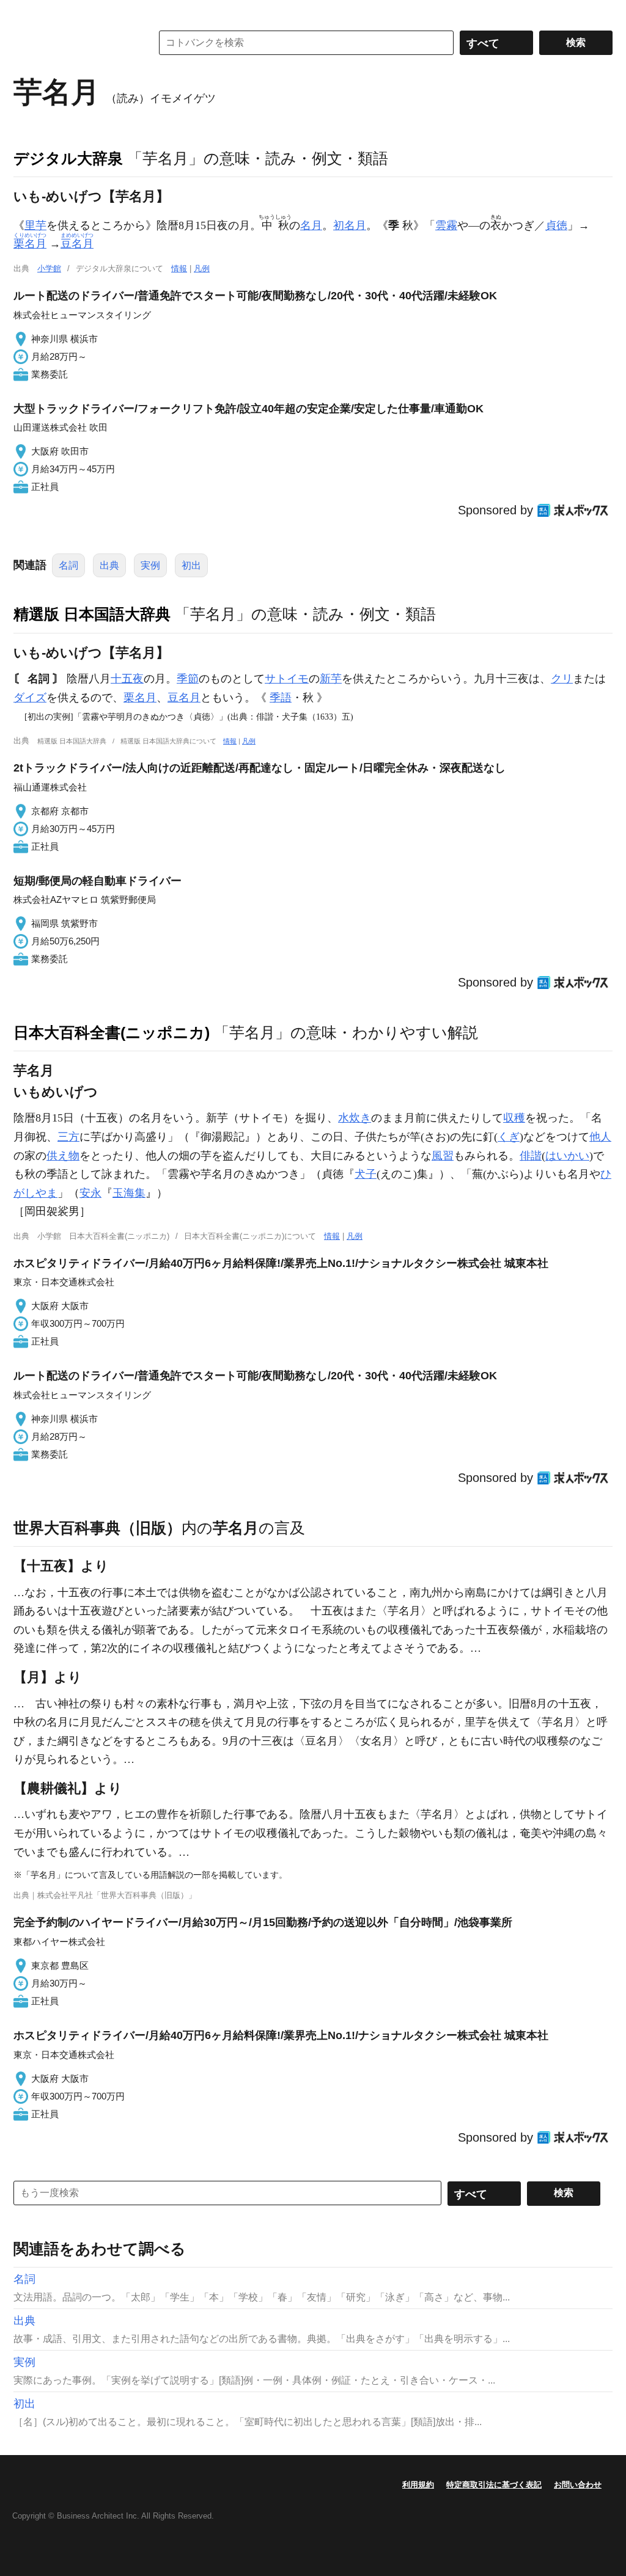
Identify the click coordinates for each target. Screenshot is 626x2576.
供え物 (63, 1156)
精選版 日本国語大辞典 (92, 614)
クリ (562, 679)
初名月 (350, 225)
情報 (179, 268)
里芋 (35, 225)
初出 (191, 565)
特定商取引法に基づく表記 (494, 2485)
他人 (600, 1137)
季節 (188, 679)
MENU (26, 12)
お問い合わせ (578, 2485)
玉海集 (129, 1193)
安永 (90, 1193)
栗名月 (140, 698)
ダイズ (30, 698)
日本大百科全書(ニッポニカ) (112, 1032)
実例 (150, 565)
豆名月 (184, 698)
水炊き (355, 1118)
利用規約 (418, 2485)
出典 (109, 565)
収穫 (514, 1118)
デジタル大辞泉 (68, 158)
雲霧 (446, 225)
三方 (68, 1137)
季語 (281, 698)
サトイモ (287, 679)
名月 (311, 225)
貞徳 (556, 225)
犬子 (366, 1174)
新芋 (331, 679)
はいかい (567, 1156)
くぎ (509, 1137)
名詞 (68, 565)
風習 (443, 1156)
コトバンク (74, 43)
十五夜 (127, 679)
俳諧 (531, 1156)
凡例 (202, 268)
